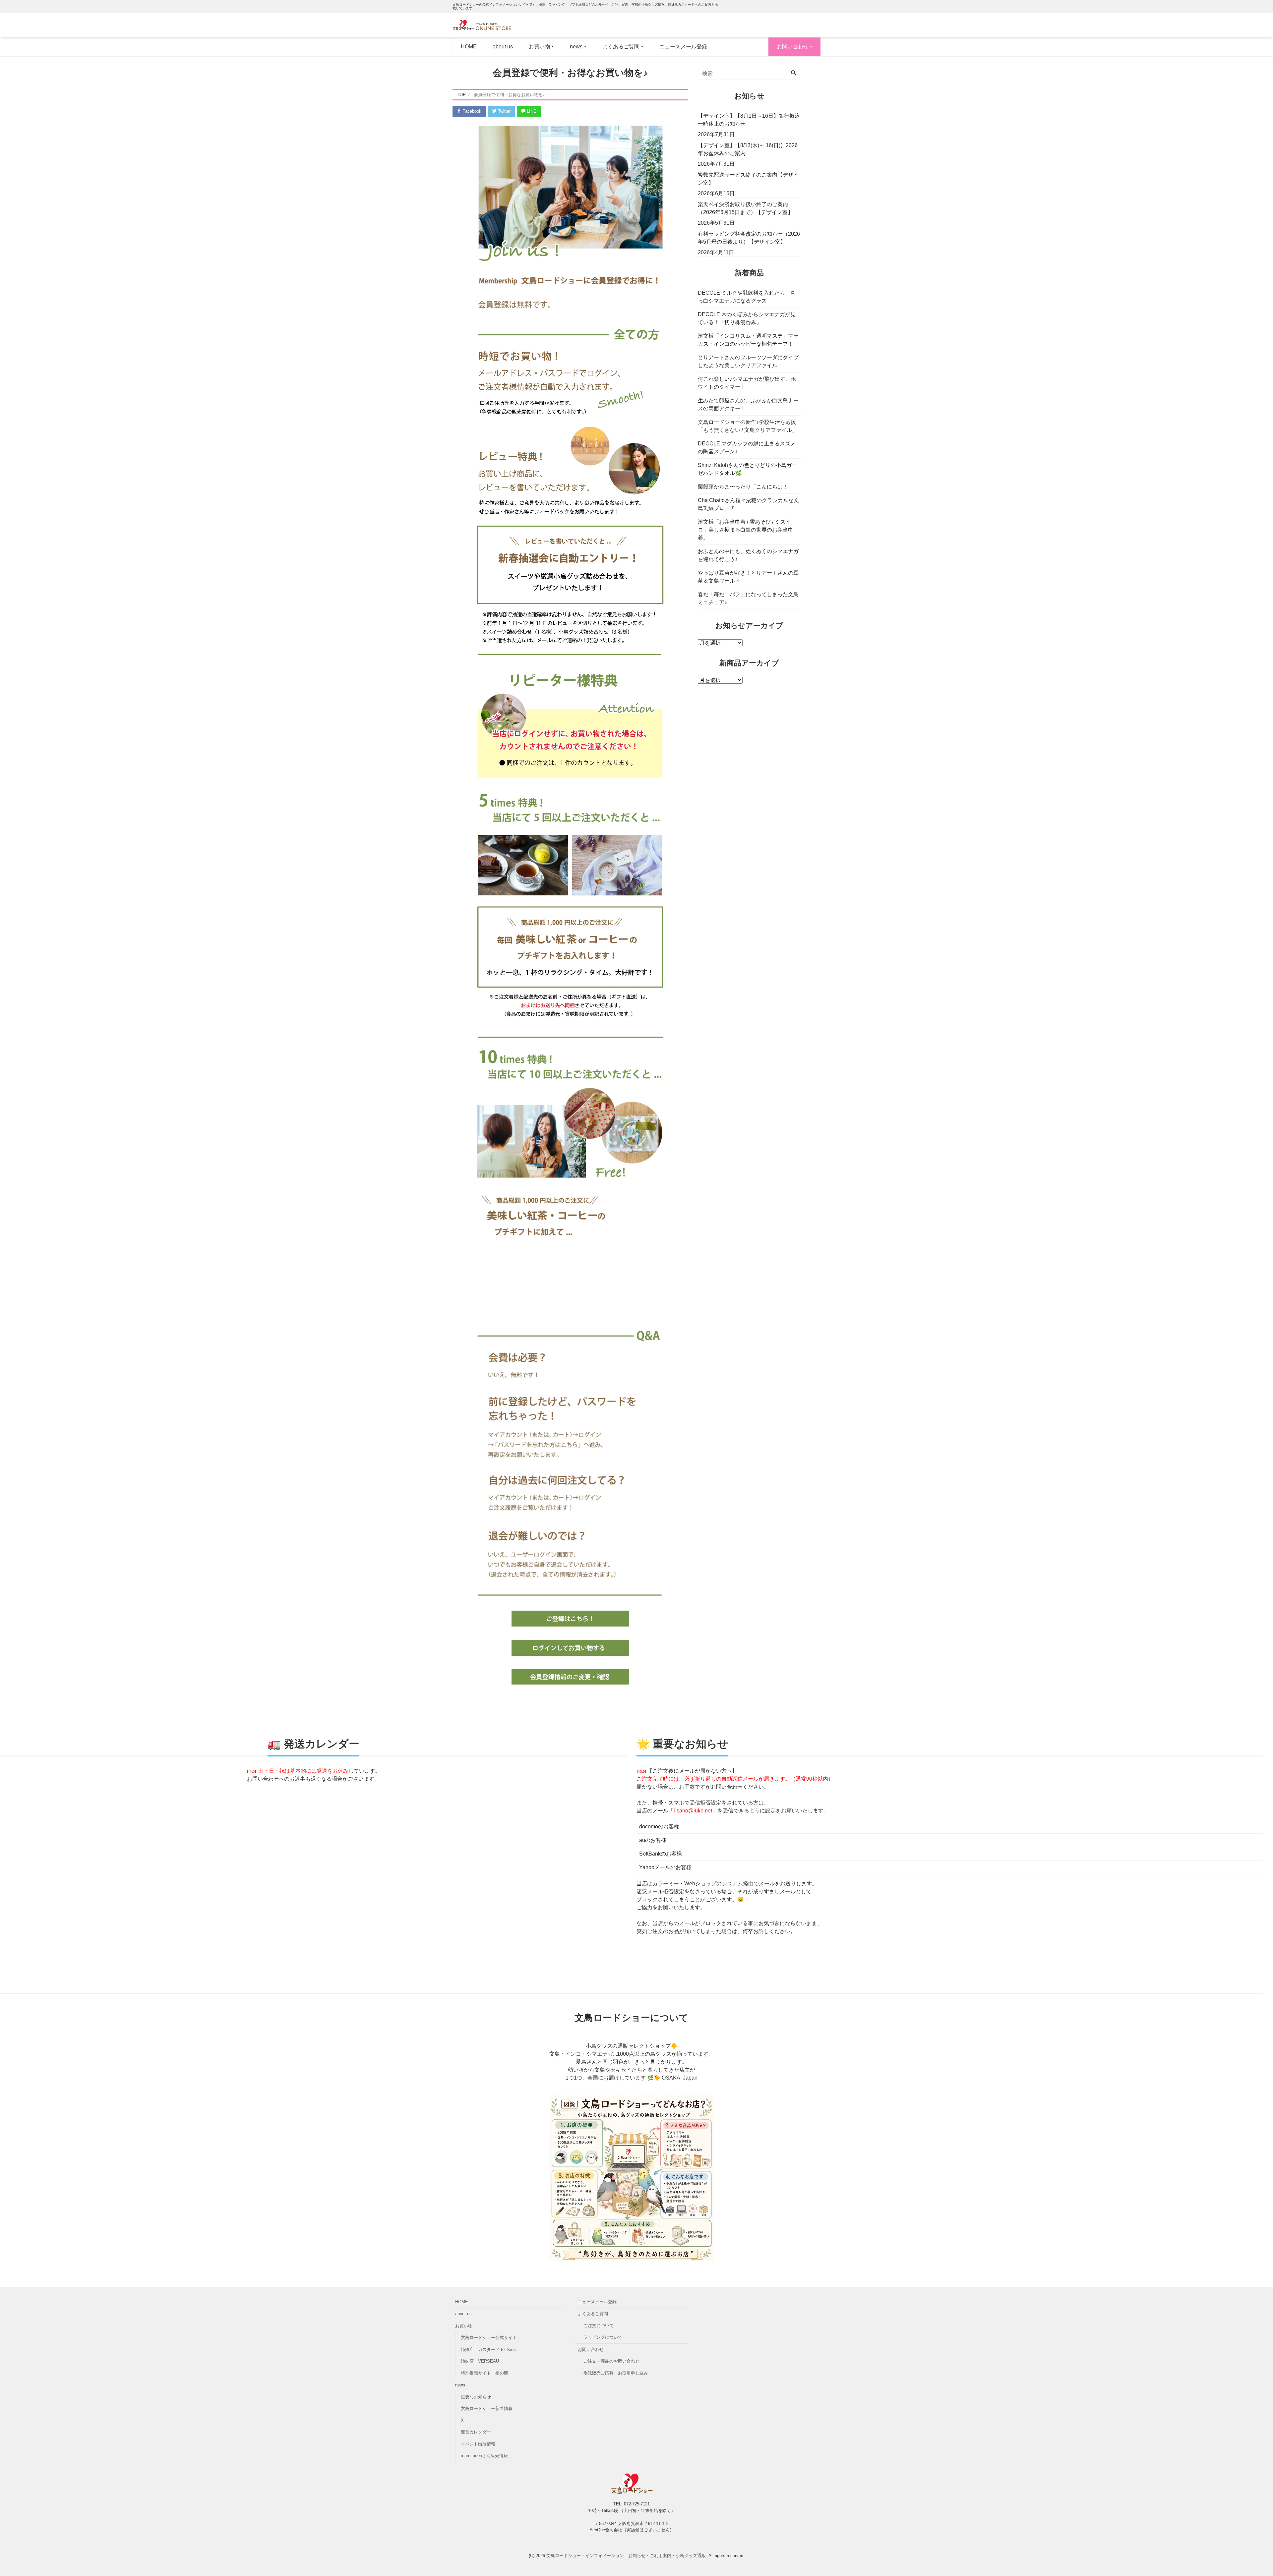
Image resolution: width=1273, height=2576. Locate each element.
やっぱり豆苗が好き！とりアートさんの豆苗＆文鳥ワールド (748, 577)
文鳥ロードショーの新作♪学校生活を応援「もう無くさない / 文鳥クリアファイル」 (748, 426)
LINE (531, 111)
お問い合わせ (793, 47)
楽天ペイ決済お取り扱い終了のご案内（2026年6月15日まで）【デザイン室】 (745, 208)
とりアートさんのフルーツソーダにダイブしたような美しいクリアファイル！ (748, 361)
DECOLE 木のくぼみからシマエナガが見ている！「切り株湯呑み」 (747, 318)
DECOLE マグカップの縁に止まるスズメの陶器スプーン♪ (747, 448)
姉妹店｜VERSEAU (480, 2361)
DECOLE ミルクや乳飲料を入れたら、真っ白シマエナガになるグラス (747, 297)
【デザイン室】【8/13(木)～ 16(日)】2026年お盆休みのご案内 (748, 149)
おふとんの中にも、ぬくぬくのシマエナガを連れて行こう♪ (748, 555)
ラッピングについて (603, 2337)
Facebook (471, 111)
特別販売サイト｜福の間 (485, 2373)
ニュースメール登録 (683, 47)
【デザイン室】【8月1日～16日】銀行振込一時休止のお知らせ (749, 120)
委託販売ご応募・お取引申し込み (616, 2373)
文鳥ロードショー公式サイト (489, 2338)
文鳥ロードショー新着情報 (487, 2408)
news (576, 47)
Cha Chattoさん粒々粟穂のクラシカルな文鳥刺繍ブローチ (748, 504)
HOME (469, 47)
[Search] (794, 74)
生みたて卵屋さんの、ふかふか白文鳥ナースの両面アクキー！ (748, 404)
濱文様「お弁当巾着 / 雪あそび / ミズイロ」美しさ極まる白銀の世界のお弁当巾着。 (746, 530)
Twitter (504, 111)
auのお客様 (653, 1840)
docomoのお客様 (659, 1827)
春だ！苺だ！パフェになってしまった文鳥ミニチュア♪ (748, 598)
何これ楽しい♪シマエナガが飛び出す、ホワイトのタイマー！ (747, 383)
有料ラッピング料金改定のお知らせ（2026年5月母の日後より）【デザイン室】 (749, 238)
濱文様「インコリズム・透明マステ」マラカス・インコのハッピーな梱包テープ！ (748, 340)
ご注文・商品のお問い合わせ (611, 2361)
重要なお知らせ (476, 2397)
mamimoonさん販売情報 (484, 2456)
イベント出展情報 (478, 2444)
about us (503, 47)
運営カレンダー (476, 2432)
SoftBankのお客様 (661, 1854)
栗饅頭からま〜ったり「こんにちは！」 (746, 487)
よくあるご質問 (593, 2314)
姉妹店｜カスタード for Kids (488, 2349)
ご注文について (599, 2326)
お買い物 (464, 2326)
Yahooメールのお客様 (665, 1867)
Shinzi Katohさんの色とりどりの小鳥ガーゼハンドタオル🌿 (747, 469)
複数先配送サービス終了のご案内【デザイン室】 (748, 179)
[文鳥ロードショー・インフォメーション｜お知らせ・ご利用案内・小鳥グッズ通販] (486, 25)
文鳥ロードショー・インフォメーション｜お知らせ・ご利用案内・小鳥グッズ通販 (626, 2556)
